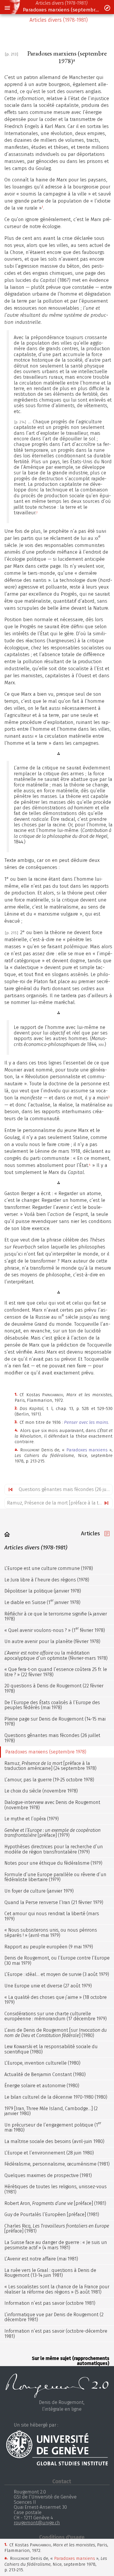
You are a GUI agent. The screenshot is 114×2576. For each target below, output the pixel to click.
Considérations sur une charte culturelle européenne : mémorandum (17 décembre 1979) (56, 2016)
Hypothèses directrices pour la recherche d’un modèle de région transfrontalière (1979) (54, 1849)
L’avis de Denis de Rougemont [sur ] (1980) (56, 2033)
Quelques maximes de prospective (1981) (48, 2175)
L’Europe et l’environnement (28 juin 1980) (49, 2153)
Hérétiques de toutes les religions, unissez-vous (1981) (56, 2189)
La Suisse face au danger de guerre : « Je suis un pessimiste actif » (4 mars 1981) (56, 2245)
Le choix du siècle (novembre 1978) (41, 1791)
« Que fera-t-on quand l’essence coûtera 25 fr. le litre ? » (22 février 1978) (56, 1672)
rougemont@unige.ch (37, 2523)
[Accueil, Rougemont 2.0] (7, 1534)
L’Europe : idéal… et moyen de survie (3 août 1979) (57, 1974)
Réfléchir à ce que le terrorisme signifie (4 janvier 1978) (56, 1616)
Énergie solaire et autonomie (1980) (42, 2086)
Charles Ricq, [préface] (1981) (57, 2229)
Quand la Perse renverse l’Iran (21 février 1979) (54, 1902)
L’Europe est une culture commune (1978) (49, 1568)
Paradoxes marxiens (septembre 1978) (61, 10)
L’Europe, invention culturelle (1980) (42, 2063)
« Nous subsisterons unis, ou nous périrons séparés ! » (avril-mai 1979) (51, 1933)
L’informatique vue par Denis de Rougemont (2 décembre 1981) (54, 2317)
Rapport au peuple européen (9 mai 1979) (49, 1947)
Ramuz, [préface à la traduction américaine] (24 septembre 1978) (50, 1766)
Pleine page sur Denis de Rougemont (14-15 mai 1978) (55, 1722)
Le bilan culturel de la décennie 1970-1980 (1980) (56, 2097)
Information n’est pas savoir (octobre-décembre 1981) (56, 2334)
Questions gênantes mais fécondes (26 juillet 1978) (65, 1489)
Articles (90, 1533)
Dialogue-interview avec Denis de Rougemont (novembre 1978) (52, 1805)
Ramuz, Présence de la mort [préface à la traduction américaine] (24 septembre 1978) (60, 1503)
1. (16, 1394)
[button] (7, 8)
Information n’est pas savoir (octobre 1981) (50, 2303)
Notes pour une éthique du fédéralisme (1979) (53, 1863)
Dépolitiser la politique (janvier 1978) (43, 1591)
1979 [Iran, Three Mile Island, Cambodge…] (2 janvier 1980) (51, 2111)
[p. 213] (12, 54)
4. (16, 1430)
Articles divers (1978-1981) (62, 3)
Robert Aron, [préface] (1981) (55, 2203)
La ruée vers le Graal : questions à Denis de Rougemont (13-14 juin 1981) (50, 2273)
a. (16, 1449)
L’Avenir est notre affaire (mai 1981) (41, 2259)
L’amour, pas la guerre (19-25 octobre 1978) (49, 1780)
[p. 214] (20, 422)
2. (16, 1408)
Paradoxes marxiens (87, 1450)
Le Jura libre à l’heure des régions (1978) (47, 1580)
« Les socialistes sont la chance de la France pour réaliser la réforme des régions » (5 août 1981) (57, 2289)
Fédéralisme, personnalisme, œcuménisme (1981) (57, 2164)
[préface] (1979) (52, 1833)
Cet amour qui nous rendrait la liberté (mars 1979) (52, 1916)
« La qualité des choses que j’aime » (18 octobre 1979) (56, 2000)
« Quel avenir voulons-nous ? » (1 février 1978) (55, 1630)
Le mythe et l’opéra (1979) (32, 1819)
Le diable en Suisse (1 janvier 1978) (42, 1602)
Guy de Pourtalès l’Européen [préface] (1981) (52, 2214)
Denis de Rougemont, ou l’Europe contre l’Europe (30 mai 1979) (57, 1961)
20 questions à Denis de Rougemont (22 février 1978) (54, 1688)
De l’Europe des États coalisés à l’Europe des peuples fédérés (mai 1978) (52, 1705)
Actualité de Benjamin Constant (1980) (45, 2074)
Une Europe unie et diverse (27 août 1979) (48, 1986)
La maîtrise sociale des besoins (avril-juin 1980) (54, 2141)
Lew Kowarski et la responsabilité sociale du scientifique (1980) (51, 2049)
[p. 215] (12, 933)
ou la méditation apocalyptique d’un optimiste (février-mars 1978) (56, 1656)
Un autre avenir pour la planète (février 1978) (52, 1641)
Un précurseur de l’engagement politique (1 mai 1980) (53, 2127)
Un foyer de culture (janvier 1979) (39, 1891)
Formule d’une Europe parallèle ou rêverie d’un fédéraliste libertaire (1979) (55, 1877)
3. (16, 1422)
